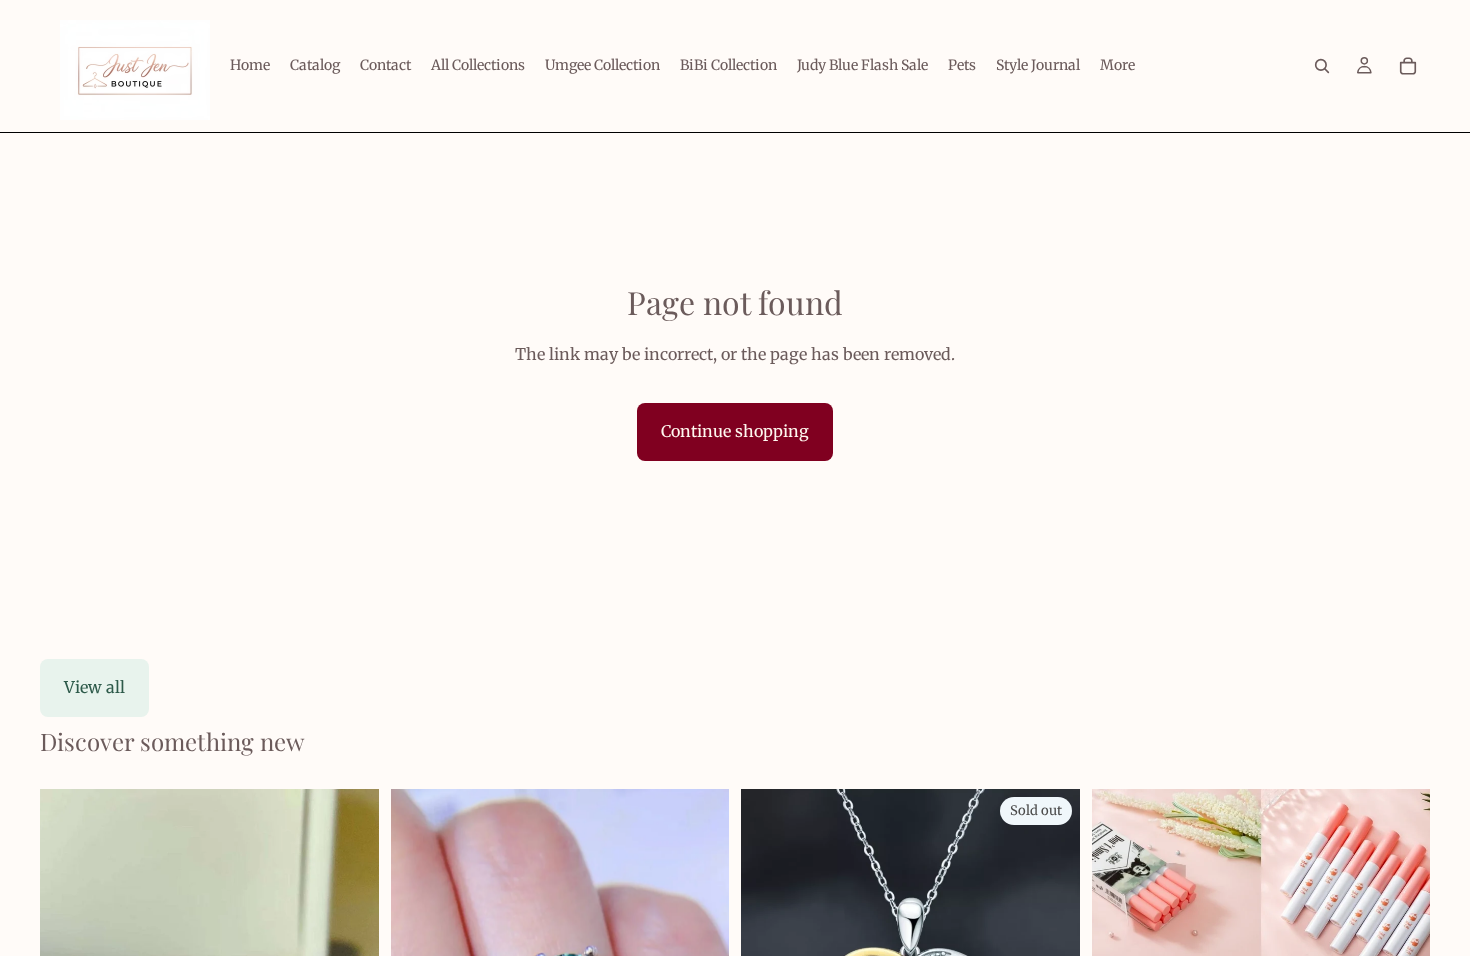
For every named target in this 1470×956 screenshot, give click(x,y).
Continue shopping (735, 431)
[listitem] (1117, 66)
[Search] (1322, 66)
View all (94, 687)
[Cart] (1408, 66)
